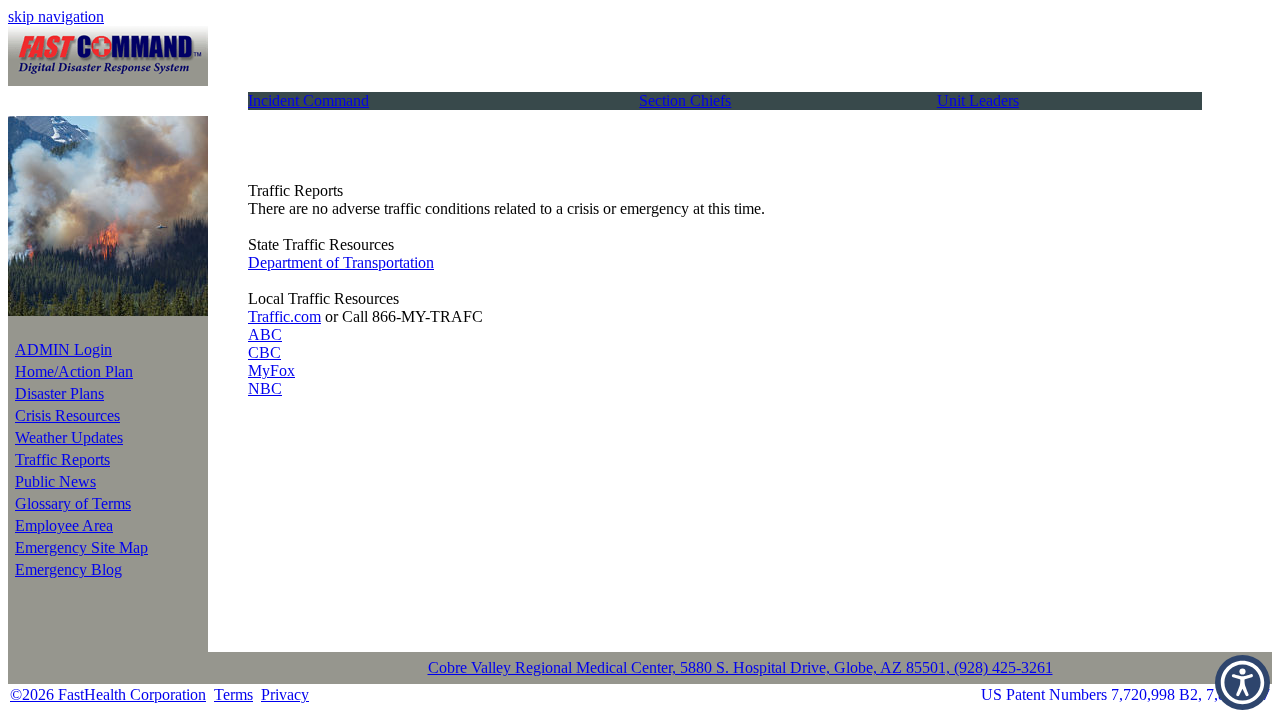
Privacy (285, 694)
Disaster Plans (59, 393)
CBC (264, 352)
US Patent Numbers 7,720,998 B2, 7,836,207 (1125, 694)
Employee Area (64, 525)
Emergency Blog (68, 569)
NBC (265, 388)
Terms (233, 694)
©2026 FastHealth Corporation (108, 694)
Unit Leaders (978, 100)
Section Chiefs (685, 100)
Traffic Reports (62, 459)
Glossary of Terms (73, 503)
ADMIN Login (63, 349)
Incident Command (308, 100)
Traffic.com (284, 316)
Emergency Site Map (81, 547)
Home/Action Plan (74, 371)
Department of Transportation (341, 262)
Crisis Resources (67, 415)
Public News (55, 481)
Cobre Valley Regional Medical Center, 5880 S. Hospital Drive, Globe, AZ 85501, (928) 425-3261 (740, 667)
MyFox (271, 370)
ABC (265, 334)
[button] (1242, 682)
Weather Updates (69, 437)
